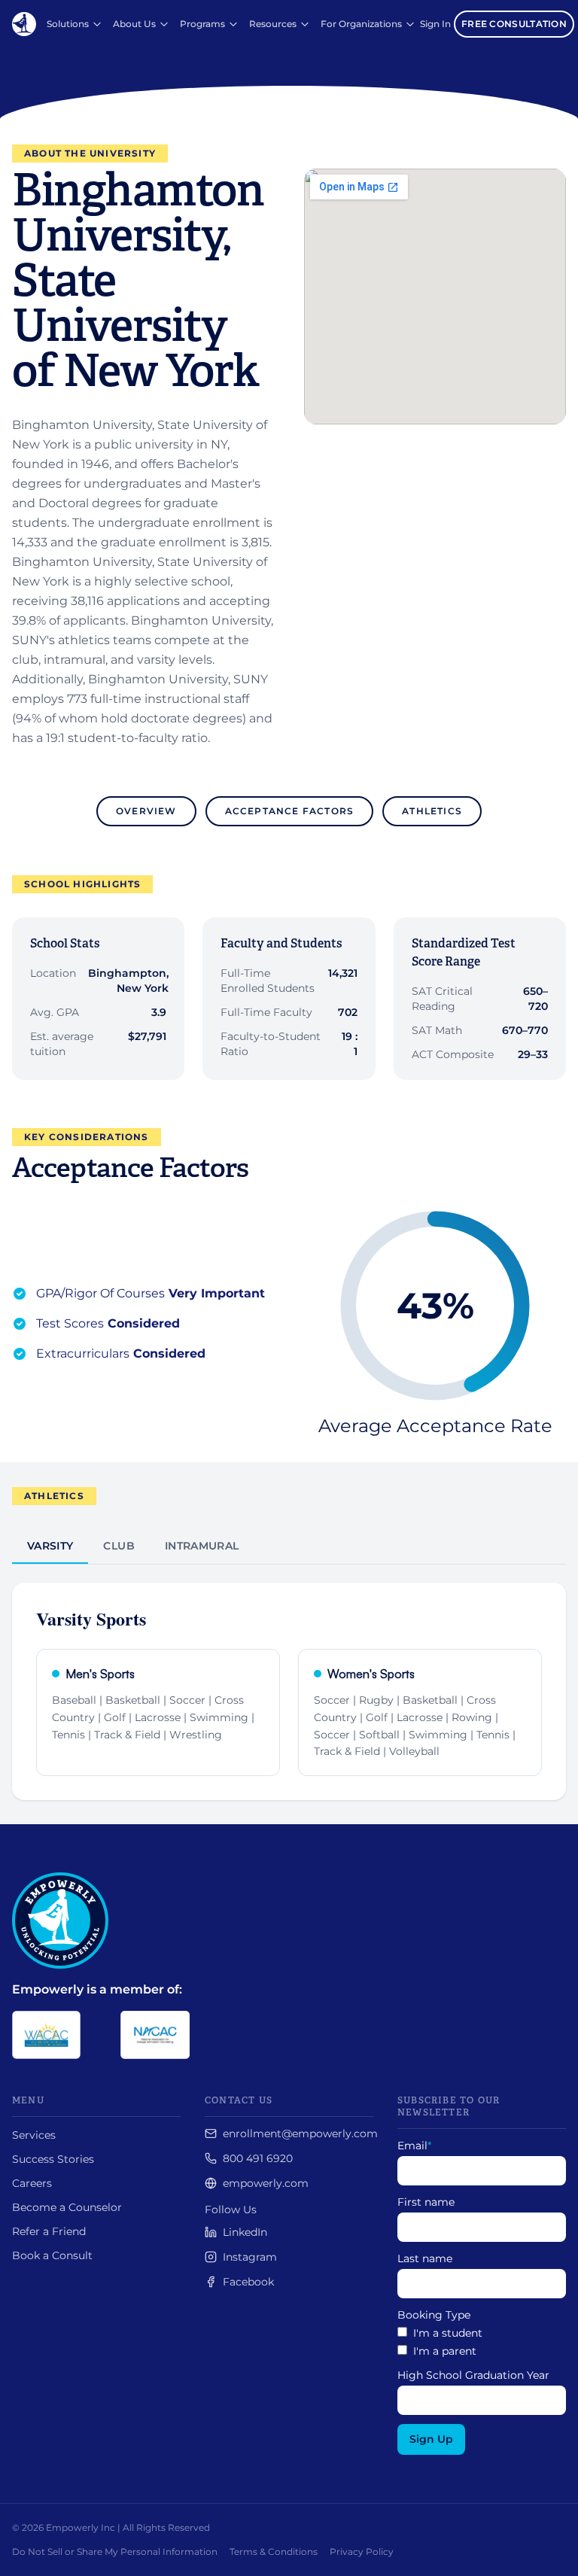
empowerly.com (266, 2183)
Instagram (250, 2257)
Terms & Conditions (274, 2552)
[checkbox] (482, 2342)
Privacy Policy (362, 2552)
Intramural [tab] (202, 1546)
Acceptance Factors (290, 811)
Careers (32, 2183)
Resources (273, 24)
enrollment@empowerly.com (300, 2133)
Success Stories (53, 2159)
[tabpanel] (289, 1682)
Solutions (68, 24)
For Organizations (361, 24)
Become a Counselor (67, 2207)
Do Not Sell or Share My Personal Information (115, 2552)
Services (34, 2135)
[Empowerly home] (24, 24)
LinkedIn (245, 2232)
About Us (134, 24)
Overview (146, 811)
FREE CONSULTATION (514, 24)
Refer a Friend (49, 2231)
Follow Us (231, 2210)
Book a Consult (52, 2255)
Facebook (248, 2282)
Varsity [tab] (50, 1546)
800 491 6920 (258, 2158)
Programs (202, 24)
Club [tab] (119, 1546)
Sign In (435, 24)
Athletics (432, 811)
